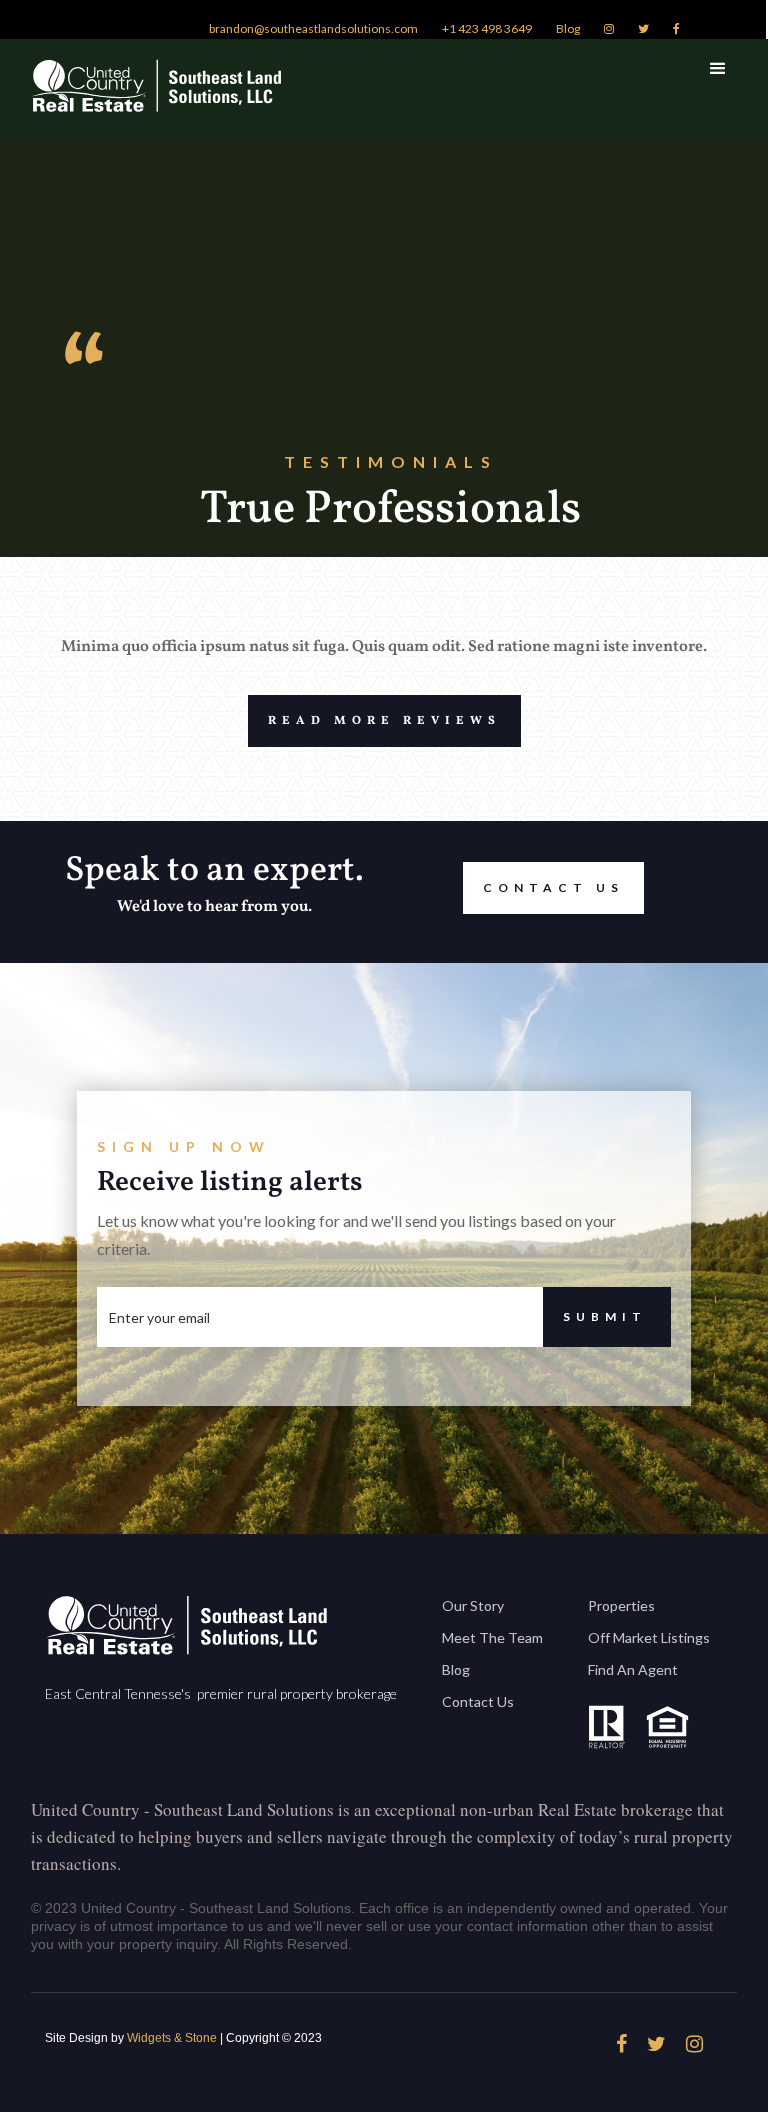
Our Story (473, 1605)
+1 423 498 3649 (487, 28)
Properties (621, 1605)
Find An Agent (633, 1669)
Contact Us (553, 887)
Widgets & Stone (172, 2038)
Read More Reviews (384, 721)
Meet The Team (492, 1637)
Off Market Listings (649, 1637)
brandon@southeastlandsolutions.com (313, 28)
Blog (568, 28)
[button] (718, 69)
